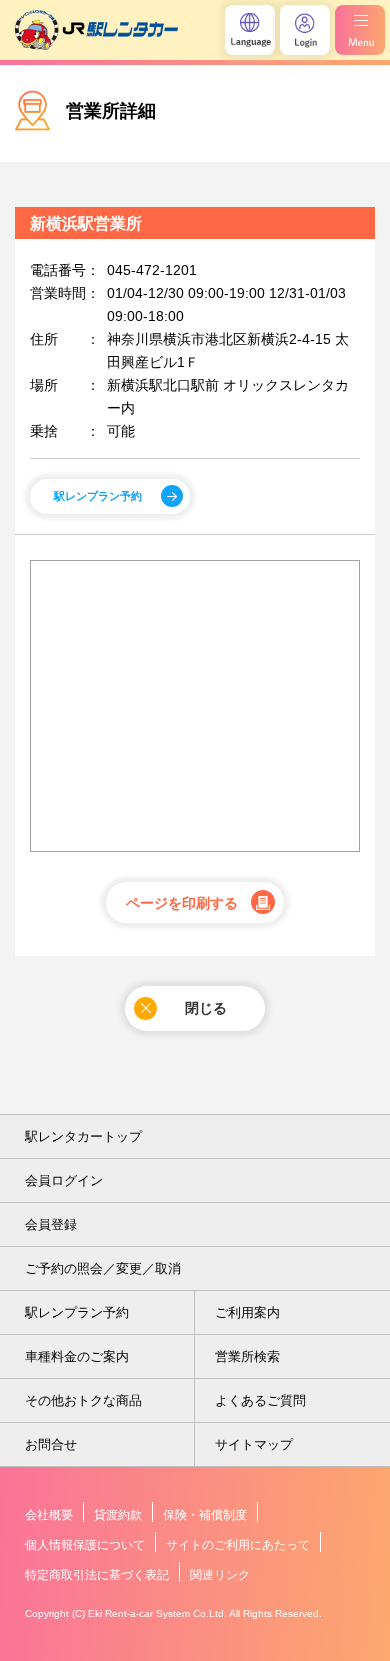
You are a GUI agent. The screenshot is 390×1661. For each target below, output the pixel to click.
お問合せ (51, 1444)
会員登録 (51, 1224)
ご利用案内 (247, 1312)
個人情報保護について (85, 1545)
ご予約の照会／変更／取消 (103, 1268)
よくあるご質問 (260, 1400)
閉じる (206, 1008)
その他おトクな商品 (83, 1400)
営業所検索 (247, 1356)
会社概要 (49, 1515)
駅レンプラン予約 (98, 496)
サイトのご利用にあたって (238, 1545)
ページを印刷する (182, 903)
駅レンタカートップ (83, 1136)
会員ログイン (64, 1180)
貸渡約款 (118, 1515)
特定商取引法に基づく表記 (97, 1575)
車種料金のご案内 (77, 1356)
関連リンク (220, 1575)
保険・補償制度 (205, 1515)
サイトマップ (254, 1444)
